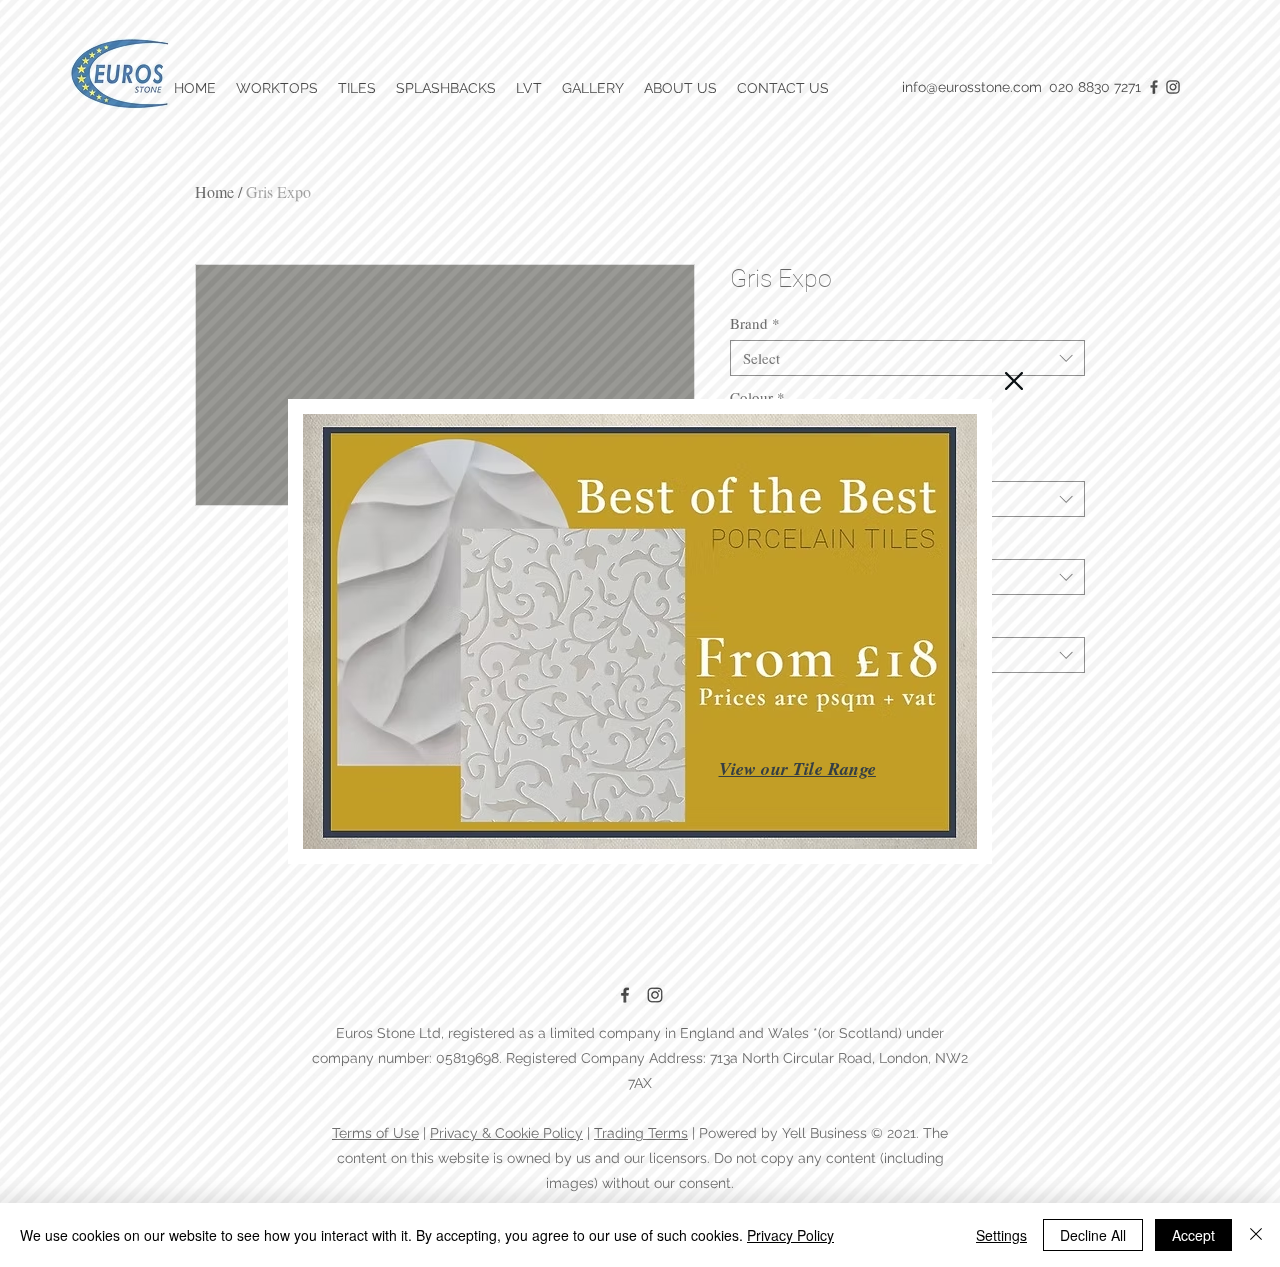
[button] (1014, 381)
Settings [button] (1001, 1235)
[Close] (1256, 1235)
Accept (1193, 1235)
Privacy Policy (790, 1235)
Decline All (1093, 1235)
